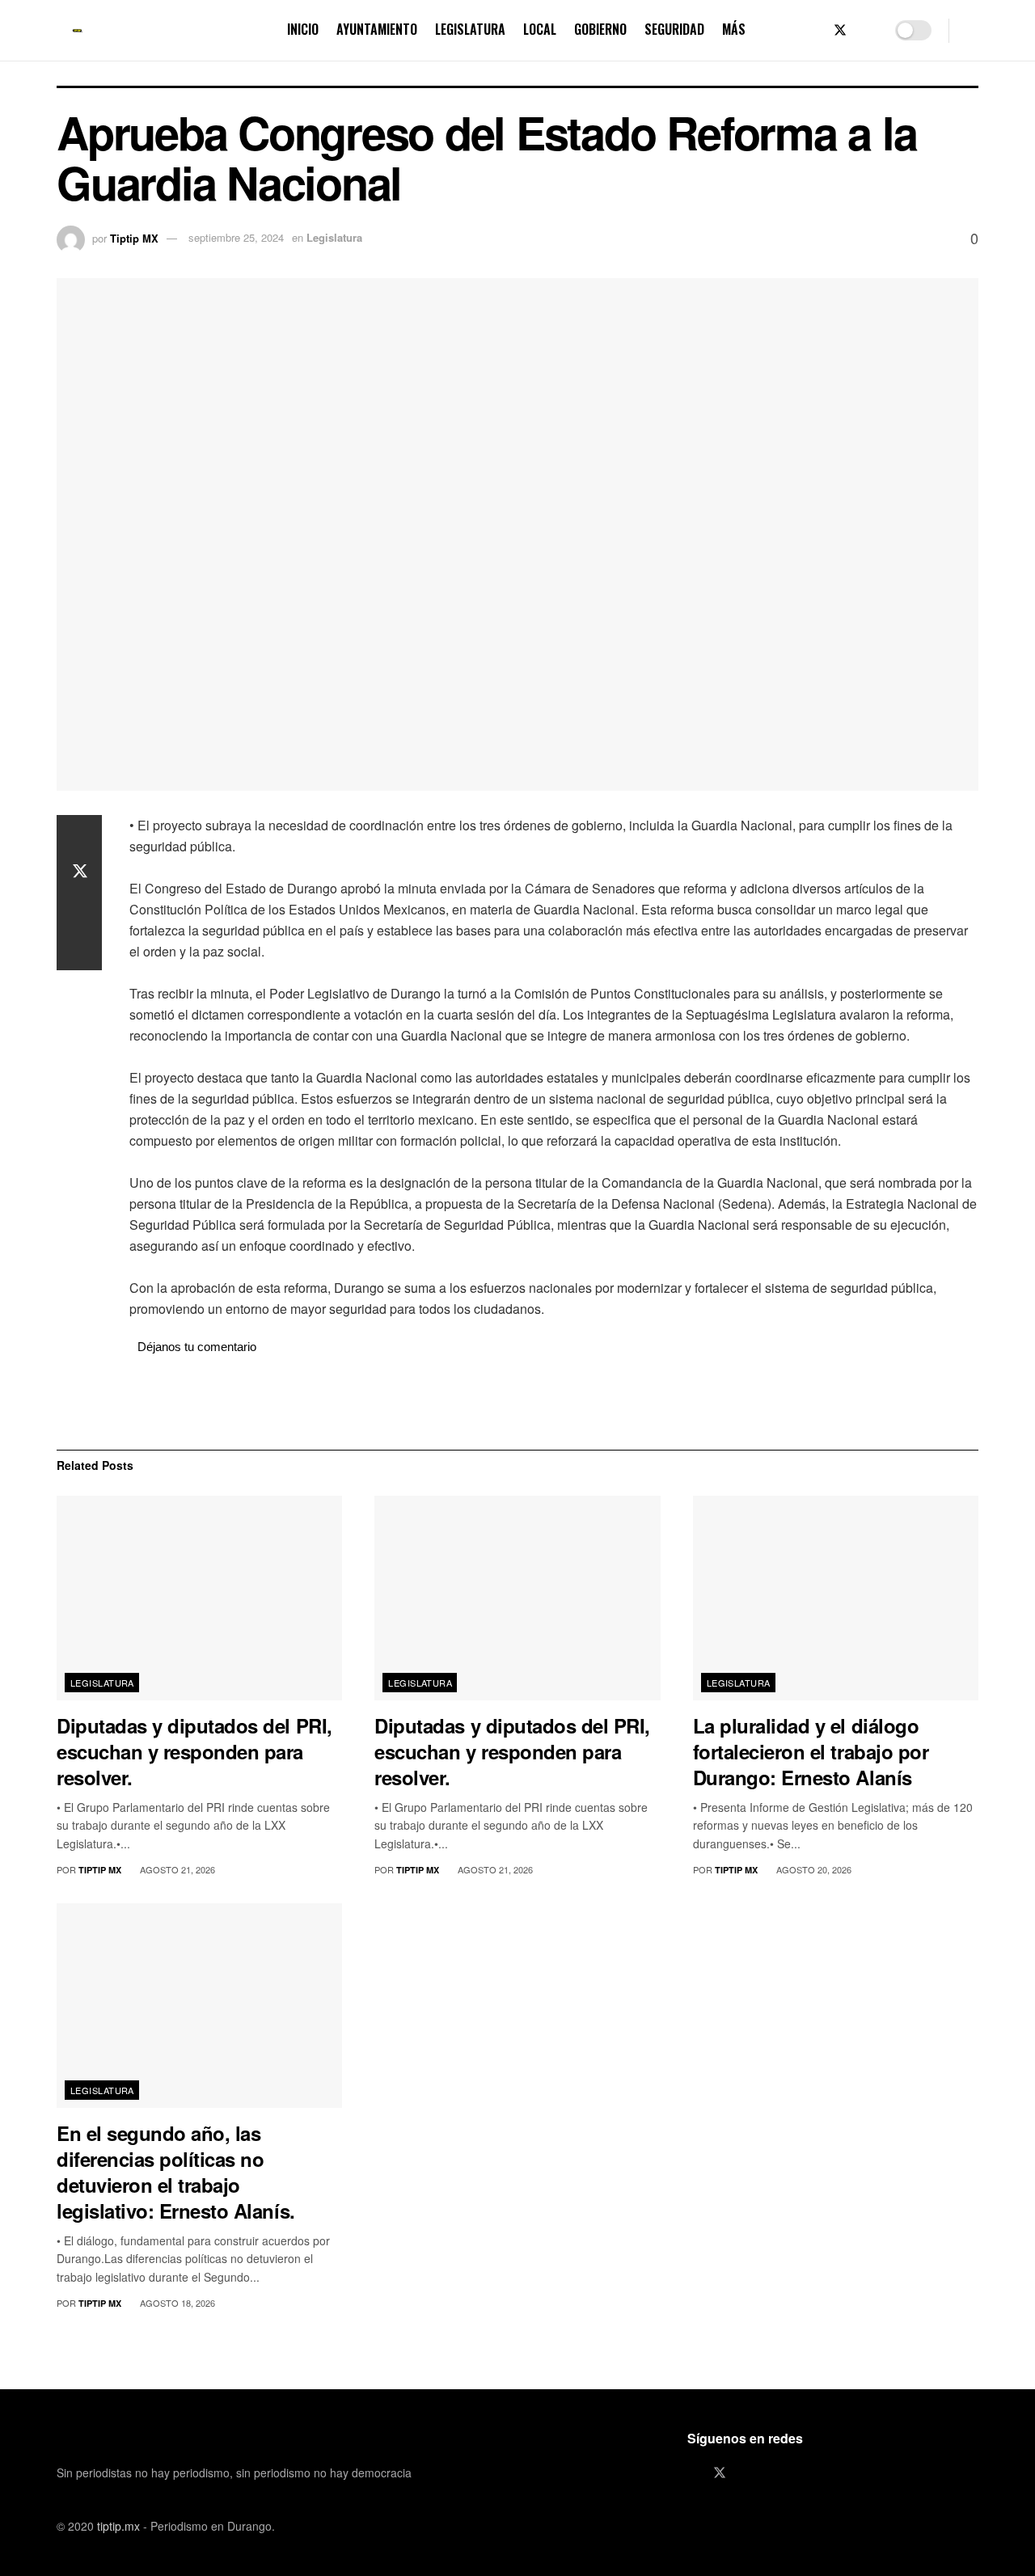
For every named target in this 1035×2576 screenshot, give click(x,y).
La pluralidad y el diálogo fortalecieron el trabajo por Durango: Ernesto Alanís (811, 1751)
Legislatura (470, 29)
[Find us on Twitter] (840, 30)
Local (540, 29)
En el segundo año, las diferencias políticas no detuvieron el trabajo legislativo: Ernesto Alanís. (176, 2172)
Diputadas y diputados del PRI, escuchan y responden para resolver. (194, 1751)
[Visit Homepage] (78, 31)
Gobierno (600, 29)
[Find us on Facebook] (813, 30)
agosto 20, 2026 (813, 1869)
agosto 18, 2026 (176, 2303)
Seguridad (674, 29)
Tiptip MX (134, 237)
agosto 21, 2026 (176, 1869)
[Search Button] (972, 30)
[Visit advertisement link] (554, 1402)
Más (734, 29)
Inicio (303, 29)
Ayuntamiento (377, 29)
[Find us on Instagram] (868, 30)
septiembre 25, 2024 (236, 237)
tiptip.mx (118, 2526)
